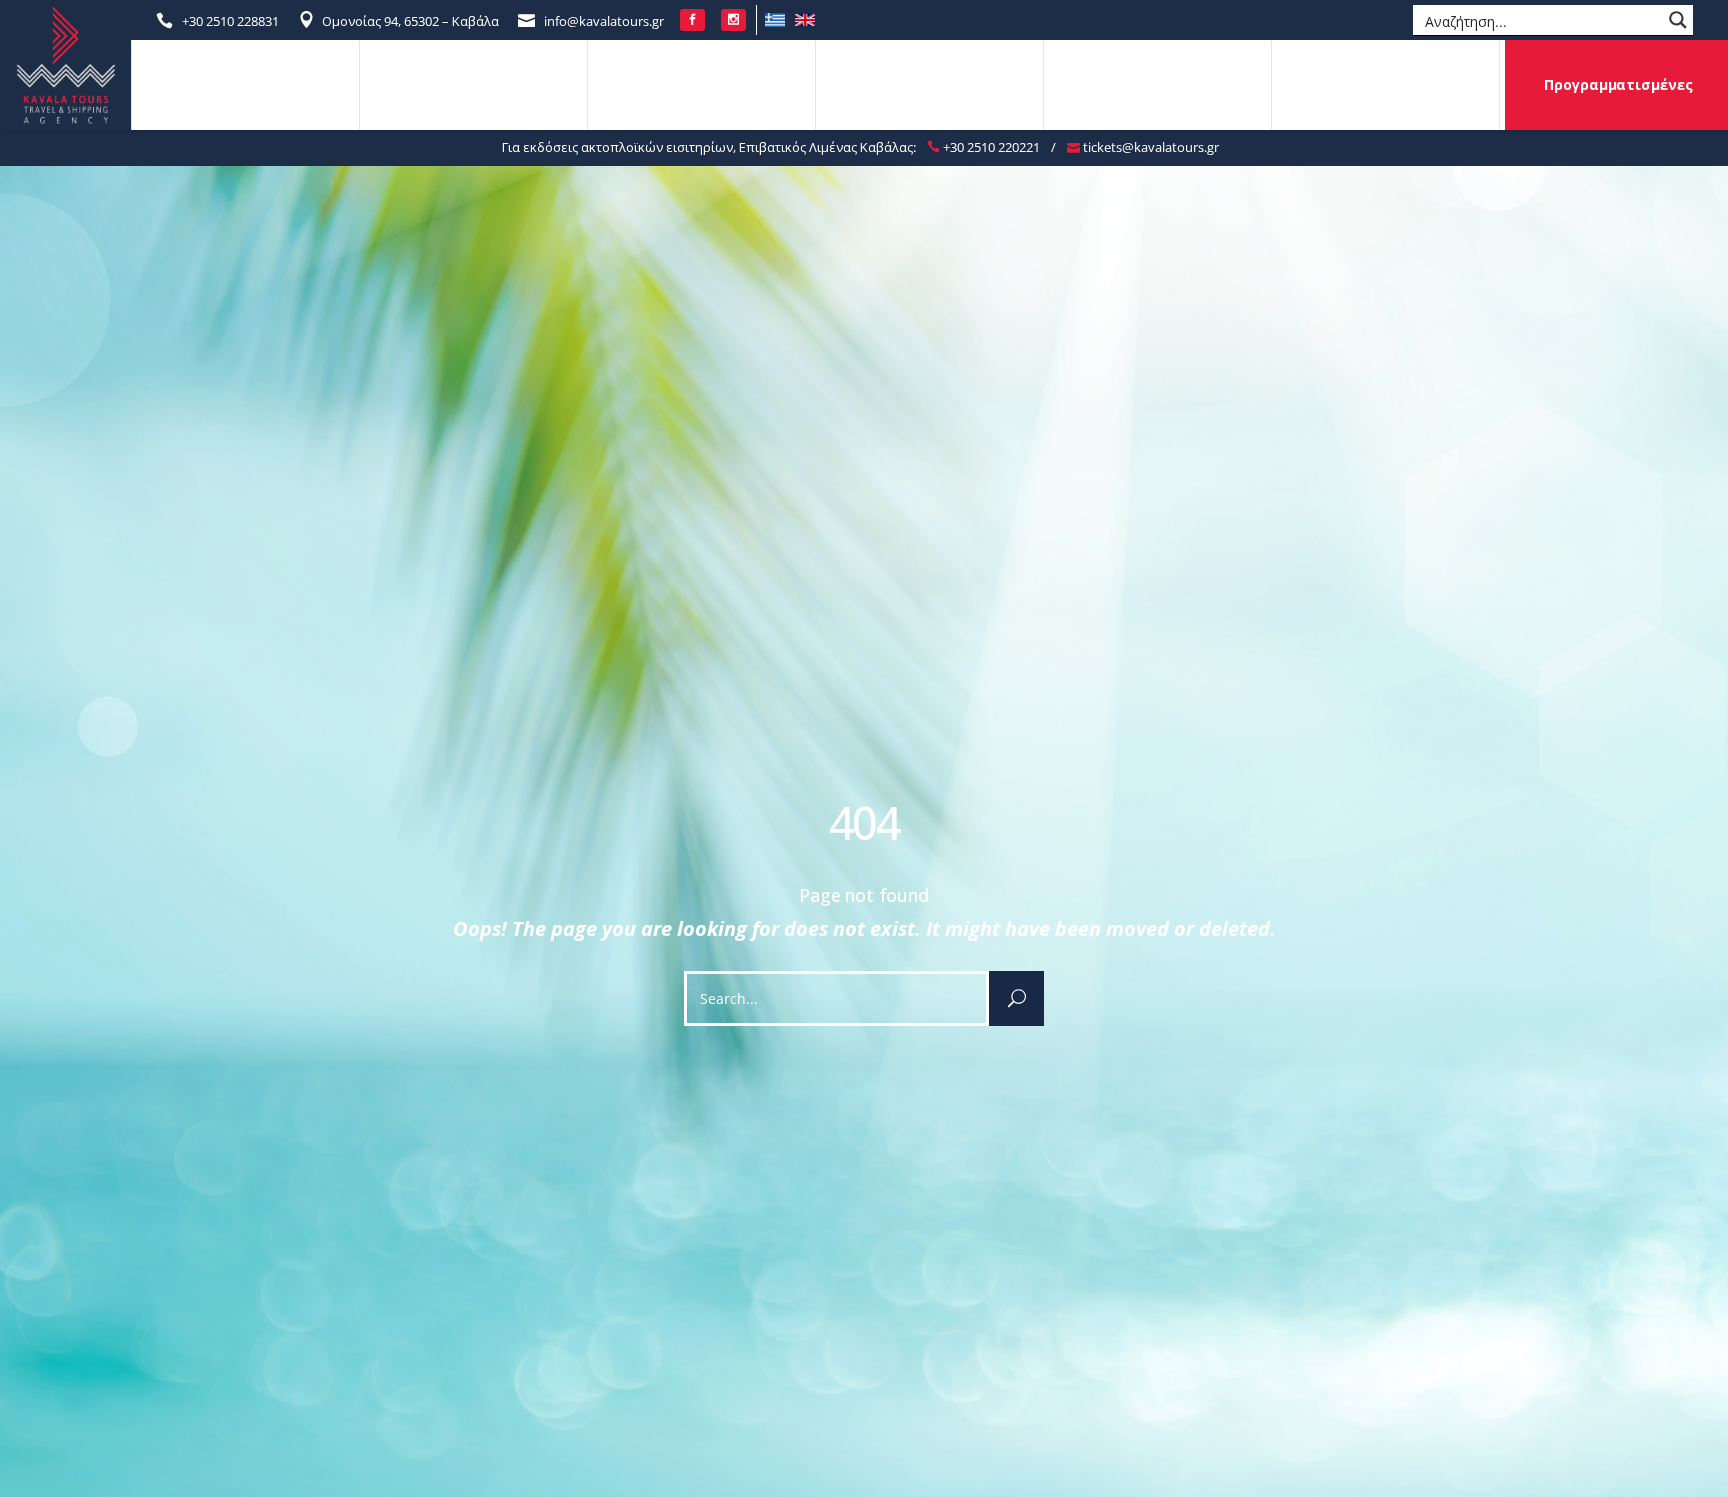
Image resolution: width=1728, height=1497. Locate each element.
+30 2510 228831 (230, 21)
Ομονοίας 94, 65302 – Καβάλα (410, 21)
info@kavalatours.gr (604, 21)
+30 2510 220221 (990, 147)
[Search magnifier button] (1678, 20)
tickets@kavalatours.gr (1149, 147)
